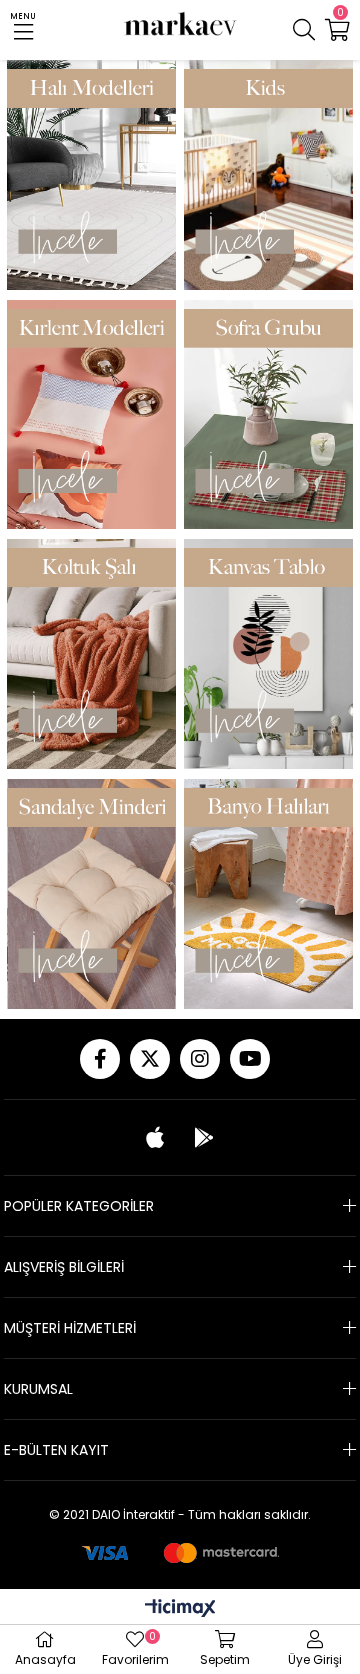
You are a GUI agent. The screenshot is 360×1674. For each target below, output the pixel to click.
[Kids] (268, 175)
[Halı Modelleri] (91, 175)
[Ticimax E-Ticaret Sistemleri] (180, 1609)
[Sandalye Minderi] (91, 894)
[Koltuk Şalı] (91, 654)
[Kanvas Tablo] (268, 654)
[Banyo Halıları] (268, 894)
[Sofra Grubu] (268, 415)
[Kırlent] (91, 415)
